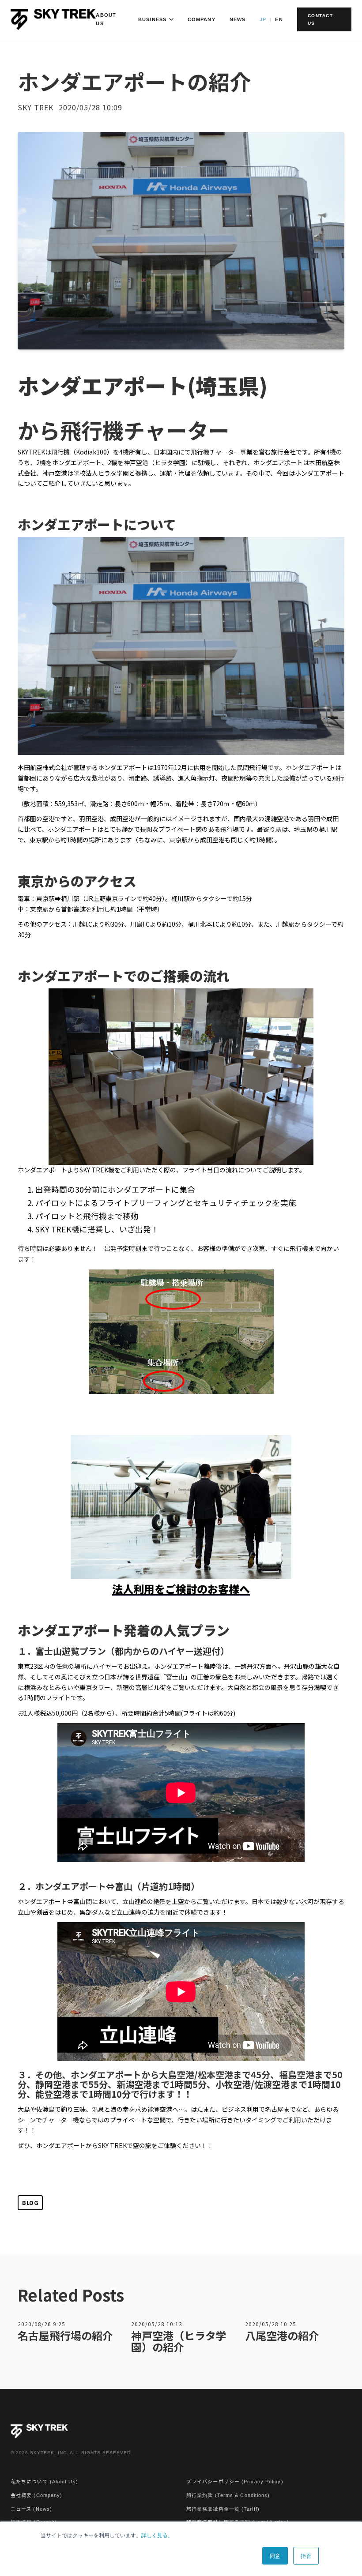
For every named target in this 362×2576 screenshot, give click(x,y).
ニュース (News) (31, 2509)
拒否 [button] (306, 2555)
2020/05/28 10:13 (157, 2324)
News (238, 19)
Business (152, 19)
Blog (30, 2202)
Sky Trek (36, 107)
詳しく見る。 (157, 2535)
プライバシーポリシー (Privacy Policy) (235, 2482)
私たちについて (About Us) (44, 2482)
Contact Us (321, 19)
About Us (106, 19)
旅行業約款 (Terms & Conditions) (228, 2495)
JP (263, 19)
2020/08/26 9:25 (41, 2324)
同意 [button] (275, 2555)
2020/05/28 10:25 (271, 2324)
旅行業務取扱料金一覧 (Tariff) (223, 2509)
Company (202, 19)
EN (279, 19)
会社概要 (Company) (36, 2495)
